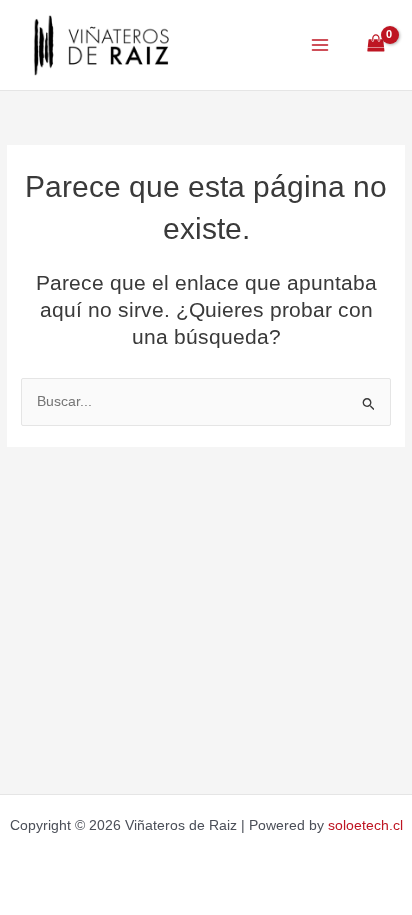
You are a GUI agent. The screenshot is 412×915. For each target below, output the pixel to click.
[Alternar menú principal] (319, 44)
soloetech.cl (365, 825)
